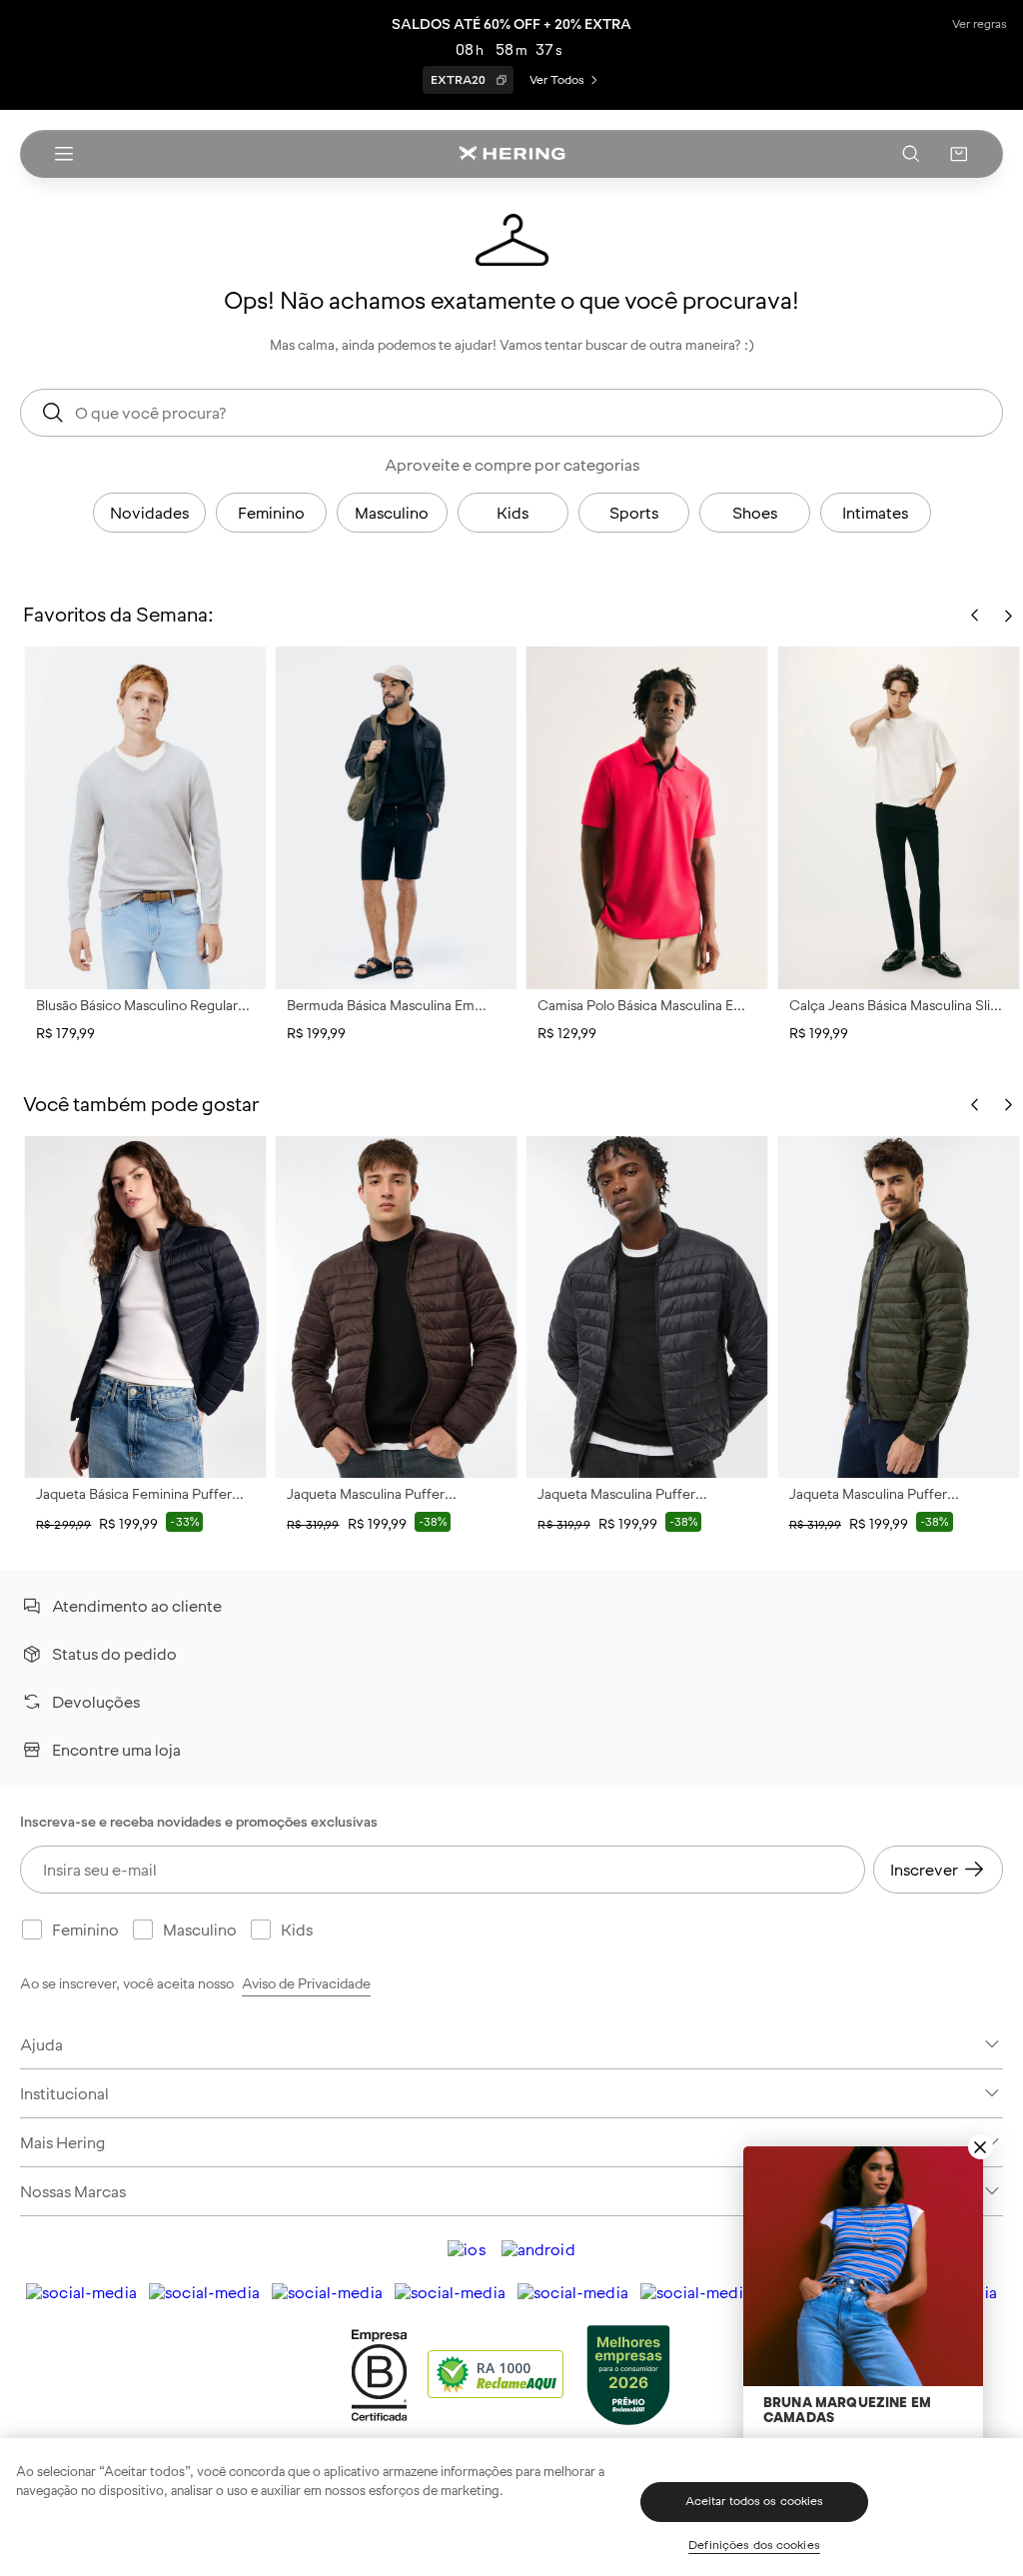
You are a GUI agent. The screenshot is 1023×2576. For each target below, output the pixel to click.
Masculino (392, 513)
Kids (512, 513)
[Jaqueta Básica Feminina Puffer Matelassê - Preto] (145, 1307)
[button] (959, 154)
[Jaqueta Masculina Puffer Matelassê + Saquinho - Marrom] (396, 1307)
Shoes (755, 513)
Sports (634, 513)
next (1008, 1105)
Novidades (149, 513)
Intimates (875, 513)
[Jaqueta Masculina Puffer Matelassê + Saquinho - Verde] (899, 1307)
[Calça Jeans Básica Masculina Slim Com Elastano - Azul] (899, 817)
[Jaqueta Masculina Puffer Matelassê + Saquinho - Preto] (647, 1307)
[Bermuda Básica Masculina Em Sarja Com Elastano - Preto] (396, 817)
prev (975, 1105)
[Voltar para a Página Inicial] (511, 154)
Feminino (271, 513)
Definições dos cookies (754, 2545)
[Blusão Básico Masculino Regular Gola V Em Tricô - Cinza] (145, 817)
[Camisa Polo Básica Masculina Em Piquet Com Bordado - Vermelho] (647, 817)
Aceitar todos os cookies (755, 2501)
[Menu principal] (64, 154)
